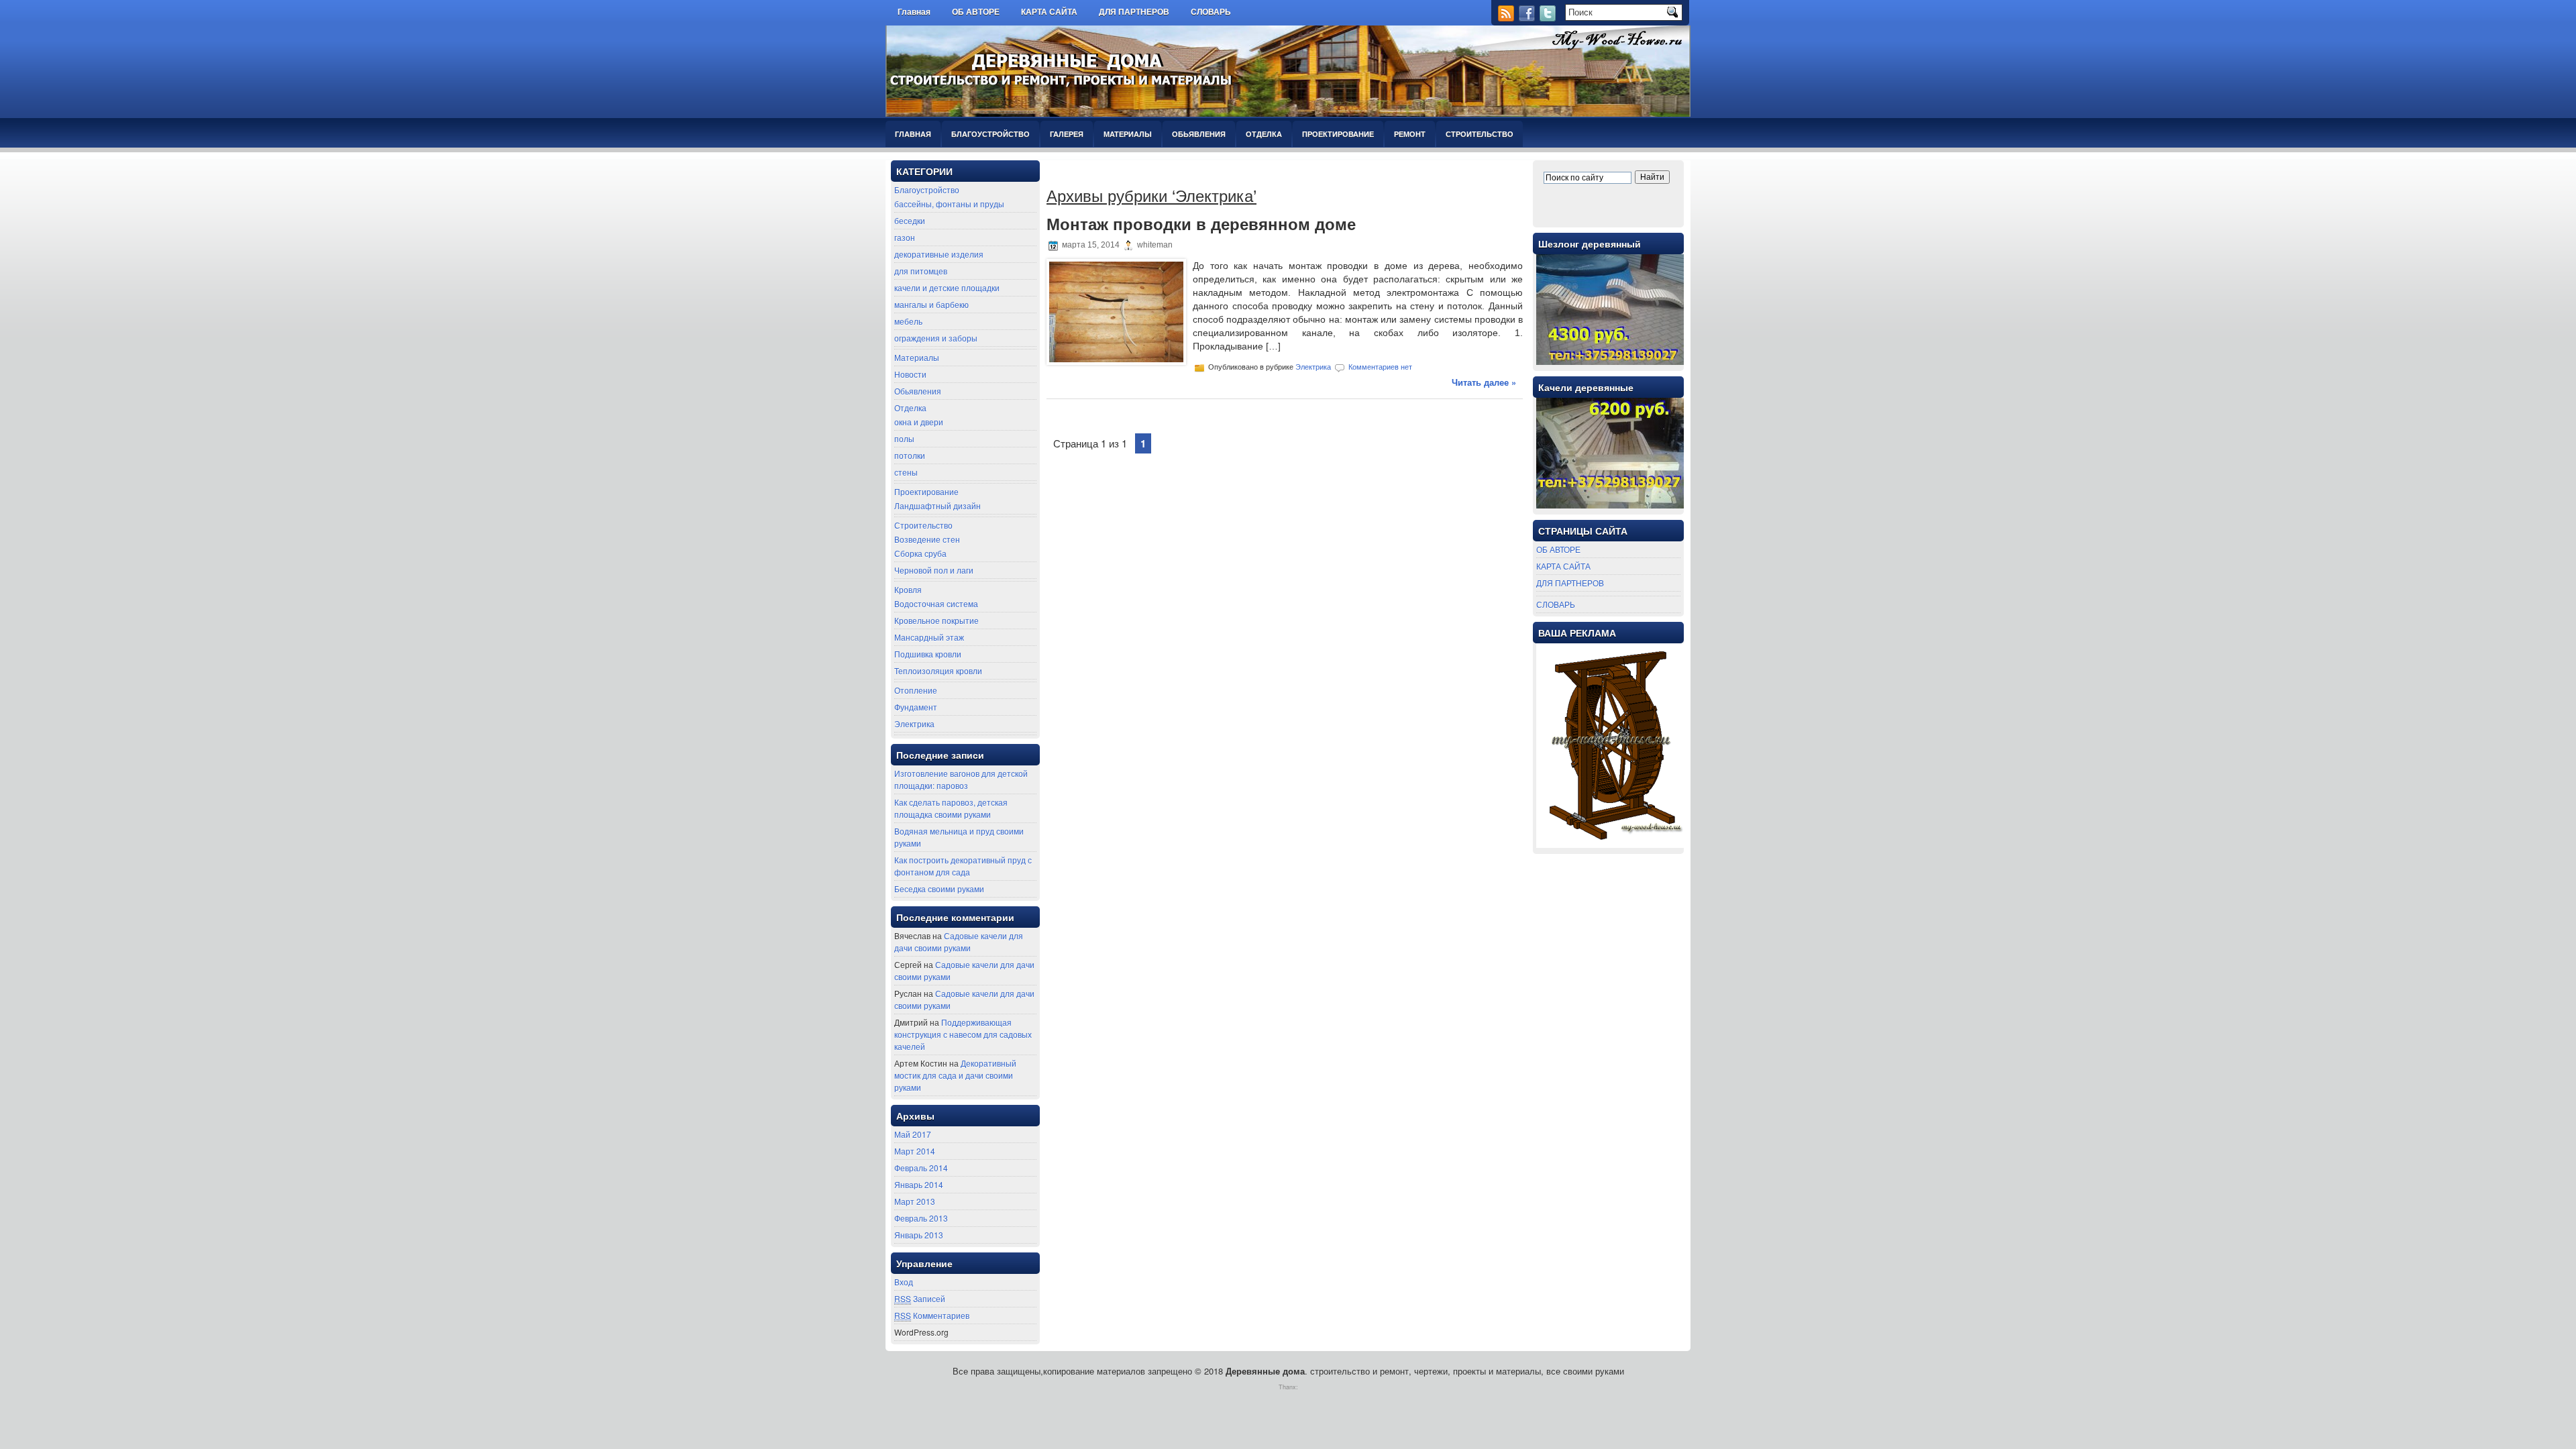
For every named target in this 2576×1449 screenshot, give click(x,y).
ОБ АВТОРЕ (976, 12)
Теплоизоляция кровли (938, 670)
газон (905, 237)
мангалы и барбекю (931, 304)
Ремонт (1410, 134)
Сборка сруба (920, 553)
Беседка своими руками (939, 889)
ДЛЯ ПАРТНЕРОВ (1134, 12)
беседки (910, 220)
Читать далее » (1484, 382)
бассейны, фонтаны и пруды (949, 204)
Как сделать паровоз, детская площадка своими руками (951, 808)
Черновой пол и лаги (934, 570)
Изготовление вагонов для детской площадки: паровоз (961, 779)
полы (904, 438)
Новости (910, 374)
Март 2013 (915, 1201)
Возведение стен (927, 539)
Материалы (1128, 134)
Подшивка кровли (928, 654)
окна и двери (919, 422)
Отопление (916, 690)
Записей (920, 1298)
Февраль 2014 (921, 1168)
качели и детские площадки (947, 287)
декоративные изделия (939, 254)
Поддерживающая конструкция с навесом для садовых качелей (963, 1034)
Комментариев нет (1380, 367)
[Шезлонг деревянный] (1610, 361)
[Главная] (1252, 8)
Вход (904, 1282)
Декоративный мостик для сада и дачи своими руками (955, 1075)
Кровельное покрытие (936, 620)
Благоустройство (990, 134)
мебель (908, 321)
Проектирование (1338, 134)
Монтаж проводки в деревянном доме (1201, 224)
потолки (910, 455)
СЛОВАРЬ (1211, 12)
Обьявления (1199, 134)
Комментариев (932, 1315)
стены (906, 472)
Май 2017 (913, 1134)
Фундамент (916, 707)
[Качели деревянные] (1610, 505)
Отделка (1264, 134)
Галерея (1067, 134)
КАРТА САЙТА (1049, 12)
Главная (914, 12)
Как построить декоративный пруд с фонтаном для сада (963, 866)
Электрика (914, 723)
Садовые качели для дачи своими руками (959, 942)
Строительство (1480, 134)
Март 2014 (915, 1151)
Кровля (908, 589)
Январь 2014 (919, 1184)
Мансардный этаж (929, 637)
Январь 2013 (919, 1235)
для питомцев (921, 271)
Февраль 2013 (921, 1218)
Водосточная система (936, 603)
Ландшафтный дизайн (937, 505)
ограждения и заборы (936, 338)
